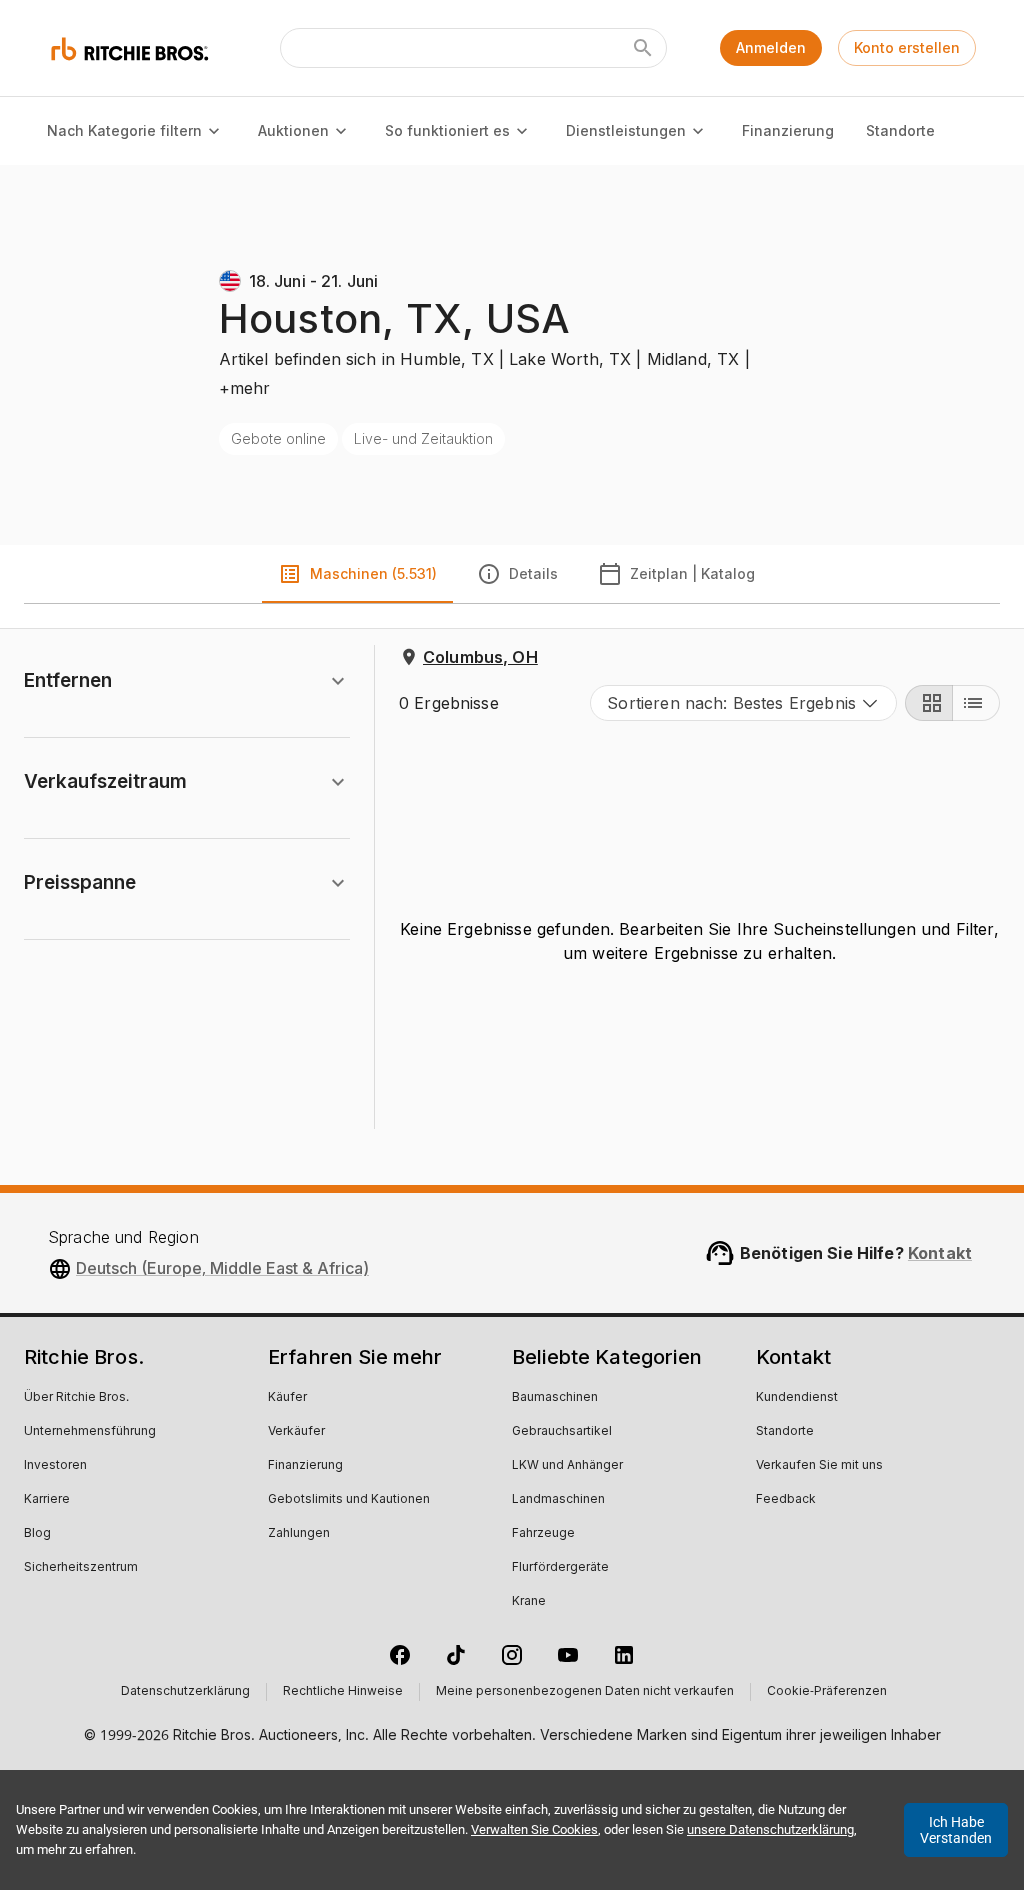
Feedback (786, 1500)
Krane (529, 1602)
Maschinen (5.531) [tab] (373, 573)
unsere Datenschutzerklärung (770, 1829)
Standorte (900, 130)
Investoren (55, 1466)
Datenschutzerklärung (185, 1692)
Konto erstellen (907, 47)
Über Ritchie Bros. (76, 1398)
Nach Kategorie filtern (124, 130)
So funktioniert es (447, 130)
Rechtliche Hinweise (343, 1692)
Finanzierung (788, 130)
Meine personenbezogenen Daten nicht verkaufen (585, 1692)
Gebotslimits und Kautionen (349, 1500)
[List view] (976, 703)
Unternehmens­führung (90, 1432)
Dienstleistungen (626, 130)
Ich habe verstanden (956, 1830)
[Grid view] (929, 703)
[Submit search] (643, 48)
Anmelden (771, 47)
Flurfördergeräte (560, 1568)
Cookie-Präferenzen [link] (827, 1692)
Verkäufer (296, 1432)
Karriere (47, 1500)
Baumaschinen (555, 1398)
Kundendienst (797, 1398)
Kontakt (940, 1253)
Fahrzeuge (543, 1534)
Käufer (287, 1398)
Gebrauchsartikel (562, 1432)
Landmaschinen (558, 1500)
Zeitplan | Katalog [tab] (692, 573)
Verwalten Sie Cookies (534, 1829)
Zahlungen (299, 1534)
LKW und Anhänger (567, 1466)
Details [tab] (533, 573)
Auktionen (293, 130)
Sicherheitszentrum (81, 1568)
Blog (37, 1534)
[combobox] (743, 703)
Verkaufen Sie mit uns (819, 1466)
